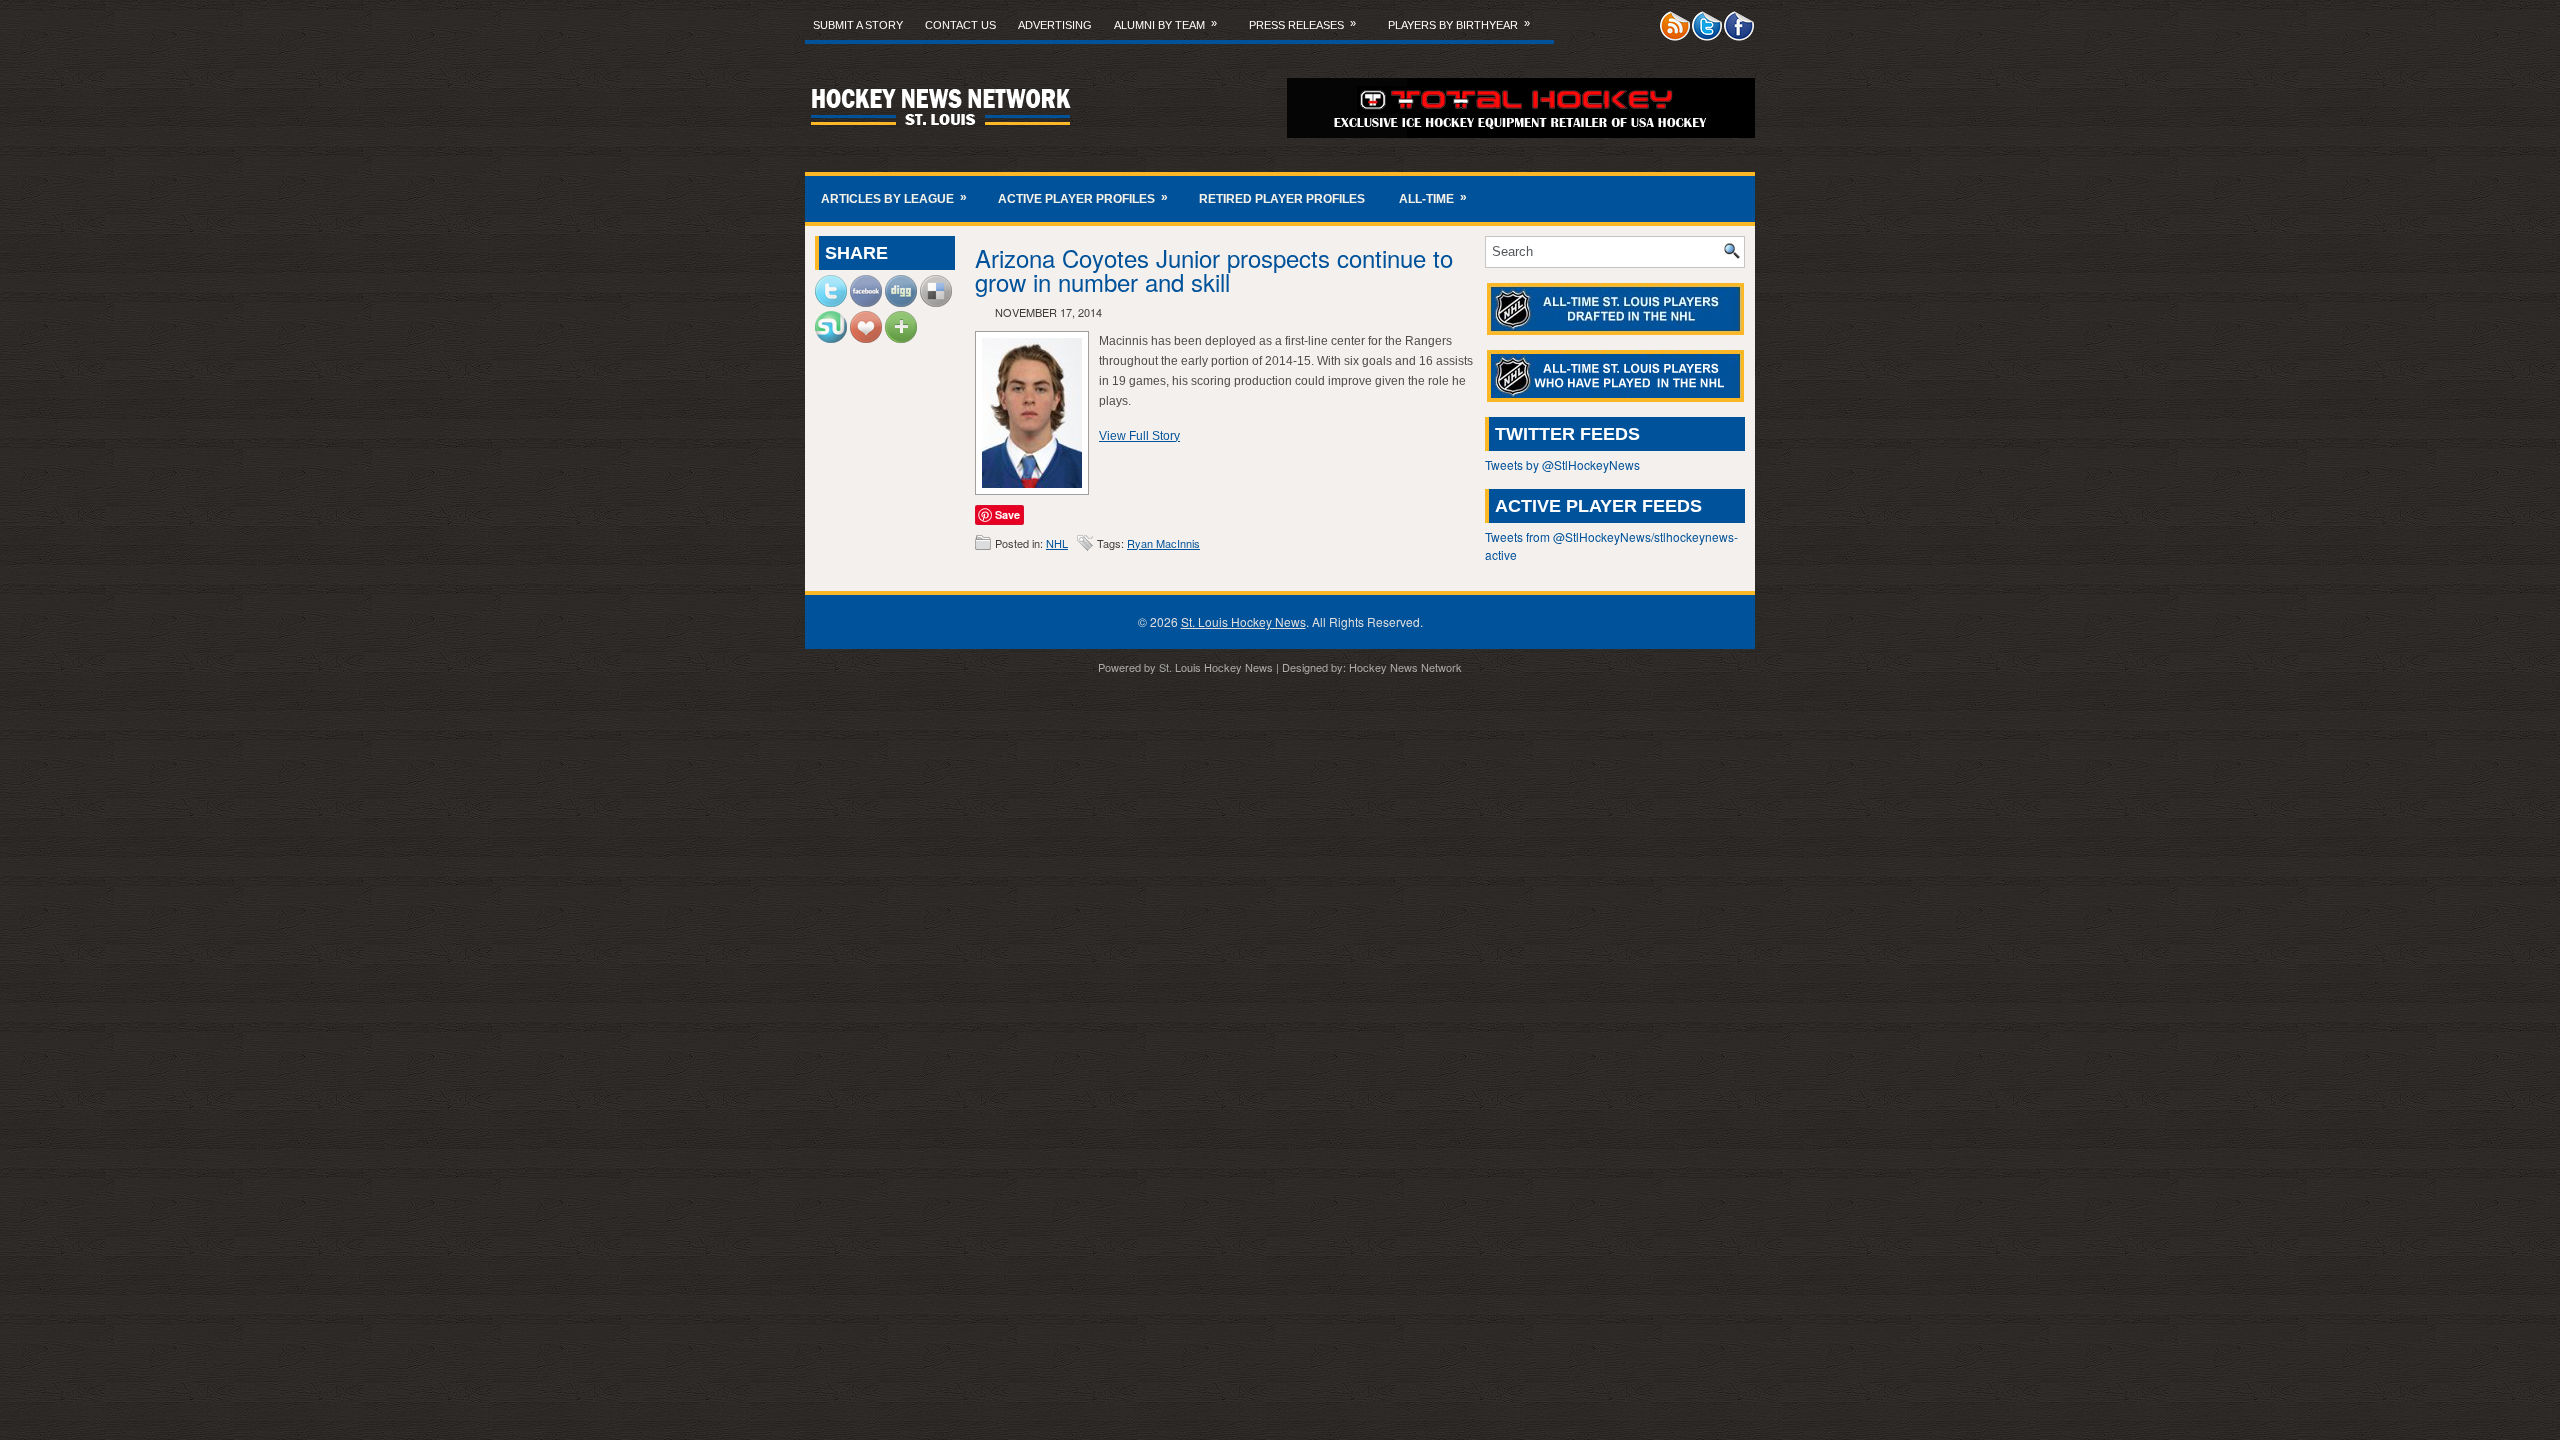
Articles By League (894, 198)
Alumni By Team (1165, 24)
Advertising (1055, 25)
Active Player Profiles (1083, 198)
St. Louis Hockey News (1243, 621)
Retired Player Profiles (1282, 199)
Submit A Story (858, 25)
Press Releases (1302, 24)
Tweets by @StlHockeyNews (1562, 464)
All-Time (1433, 198)
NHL (1057, 543)
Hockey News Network (1405, 667)
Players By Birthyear (1459, 24)
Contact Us (960, 25)
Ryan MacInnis (1163, 543)
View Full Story (1139, 436)
